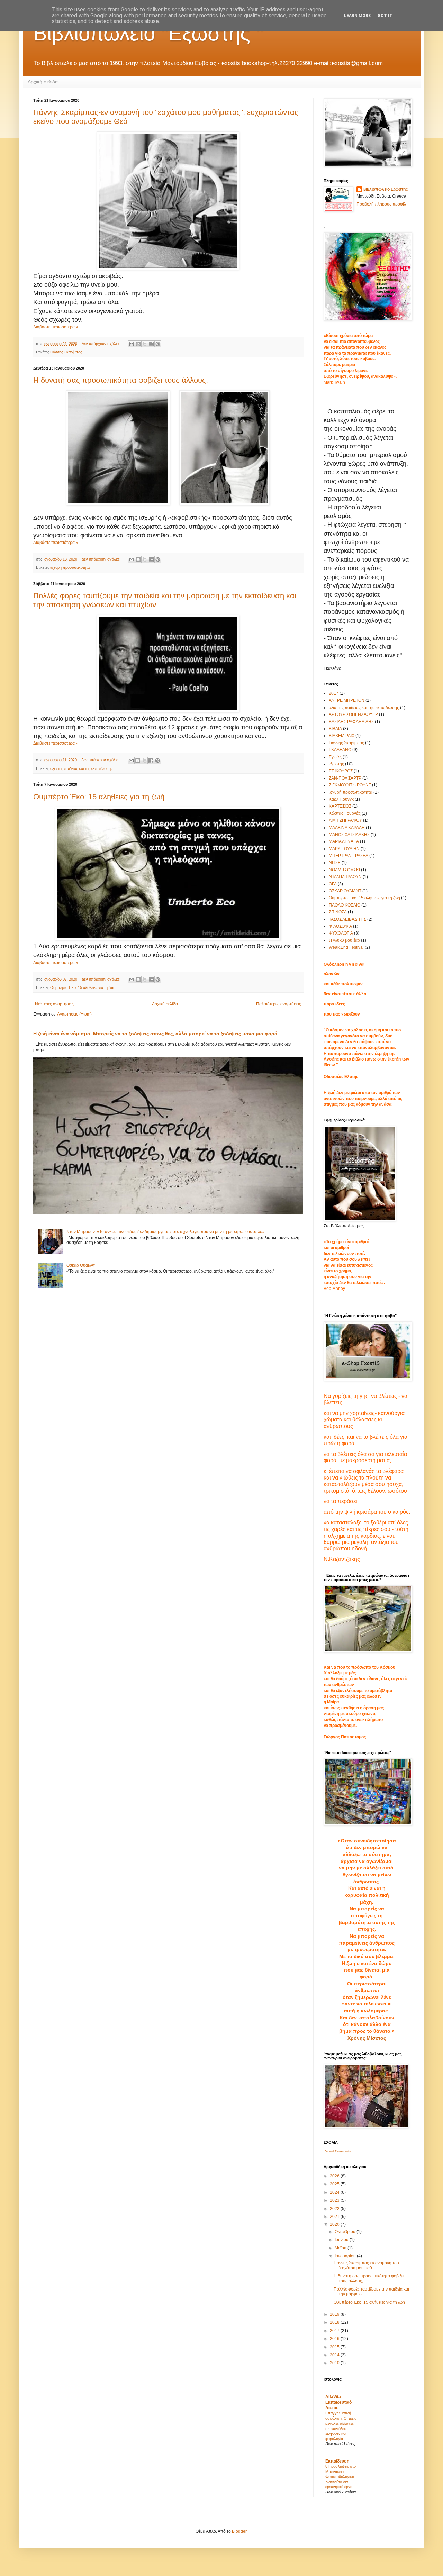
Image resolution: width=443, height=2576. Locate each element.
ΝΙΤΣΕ (335, 863)
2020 (335, 2224)
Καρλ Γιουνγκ (341, 799)
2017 (334, 693)
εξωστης (336, 764)
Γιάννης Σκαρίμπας (66, 352)
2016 (335, 2339)
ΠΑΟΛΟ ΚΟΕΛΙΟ (345, 905)
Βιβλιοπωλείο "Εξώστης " (148, 33)
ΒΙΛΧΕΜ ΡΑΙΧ (342, 736)
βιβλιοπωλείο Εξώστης (386, 189)
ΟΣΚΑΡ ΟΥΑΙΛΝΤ (345, 891)
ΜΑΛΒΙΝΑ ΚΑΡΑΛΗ (347, 828)
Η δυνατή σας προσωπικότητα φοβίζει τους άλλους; (121, 380)
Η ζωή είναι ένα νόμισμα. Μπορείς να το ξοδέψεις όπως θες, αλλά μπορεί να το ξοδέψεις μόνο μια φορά (155, 1034)
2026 (335, 2176)
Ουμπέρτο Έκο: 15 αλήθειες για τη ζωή (99, 797)
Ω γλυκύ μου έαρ (344, 940)
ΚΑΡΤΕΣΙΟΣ (340, 806)
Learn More (357, 16)
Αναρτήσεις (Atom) (74, 1014)
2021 (335, 2217)
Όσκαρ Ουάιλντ (81, 1265)
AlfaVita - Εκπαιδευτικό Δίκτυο (338, 2402)
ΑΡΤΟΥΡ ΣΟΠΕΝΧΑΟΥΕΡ (353, 714)
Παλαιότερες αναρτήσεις (279, 1004)
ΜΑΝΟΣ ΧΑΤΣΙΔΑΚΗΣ (349, 835)
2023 (335, 2200)
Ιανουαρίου (346, 2256)
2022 (335, 2209)
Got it (385, 16)
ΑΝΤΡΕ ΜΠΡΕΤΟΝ (347, 700)
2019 (335, 2314)
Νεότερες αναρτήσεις (54, 1004)
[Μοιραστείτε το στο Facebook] (151, 344)
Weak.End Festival (346, 947)
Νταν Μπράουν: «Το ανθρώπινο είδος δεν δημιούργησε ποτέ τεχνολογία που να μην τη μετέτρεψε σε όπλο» (166, 1232)
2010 (335, 2363)
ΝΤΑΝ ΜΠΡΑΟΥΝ (345, 877)
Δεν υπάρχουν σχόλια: (101, 344)
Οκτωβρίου (346, 2232)
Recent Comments (337, 2151)
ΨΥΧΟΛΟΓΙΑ (341, 933)
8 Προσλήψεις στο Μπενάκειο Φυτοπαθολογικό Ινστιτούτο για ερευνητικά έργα (341, 2477)
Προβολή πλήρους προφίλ (381, 204)
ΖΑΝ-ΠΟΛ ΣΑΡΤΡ (345, 778)
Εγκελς (335, 757)
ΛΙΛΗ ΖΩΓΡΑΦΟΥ (345, 820)
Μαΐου (341, 2248)
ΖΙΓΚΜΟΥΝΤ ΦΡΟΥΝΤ (350, 785)
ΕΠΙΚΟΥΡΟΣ (341, 771)
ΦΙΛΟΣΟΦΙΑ (340, 926)
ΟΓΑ (333, 884)
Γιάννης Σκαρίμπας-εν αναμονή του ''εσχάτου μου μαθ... (366, 2265)
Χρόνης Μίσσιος (367, 2038)
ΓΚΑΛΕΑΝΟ (340, 750)
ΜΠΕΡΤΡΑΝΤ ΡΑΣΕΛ (349, 856)
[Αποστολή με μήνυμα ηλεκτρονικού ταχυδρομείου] (132, 344)
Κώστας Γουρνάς (345, 813)
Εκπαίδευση (337, 2461)
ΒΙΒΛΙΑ (335, 729)
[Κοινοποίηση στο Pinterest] (158, 344)
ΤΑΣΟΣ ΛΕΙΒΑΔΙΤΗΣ (347, 919)
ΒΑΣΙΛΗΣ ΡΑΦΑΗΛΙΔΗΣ (351, 722)
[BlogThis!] (138, 344)
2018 (335, 2322)
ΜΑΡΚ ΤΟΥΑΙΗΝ (344, 849)
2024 (335, 2192)
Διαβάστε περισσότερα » (56, 327)
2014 (335, 2355)
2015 (335, 2347)
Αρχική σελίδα (43, 82)
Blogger (239, 2531)
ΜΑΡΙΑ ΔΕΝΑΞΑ (344, 841)
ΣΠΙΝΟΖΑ (338, 912)
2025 (335, 2184)
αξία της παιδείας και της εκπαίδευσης (81, 768)
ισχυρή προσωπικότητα (70, 567)
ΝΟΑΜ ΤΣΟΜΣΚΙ (344, 870)
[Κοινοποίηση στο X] (145, 344)
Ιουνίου (342, 2240)
